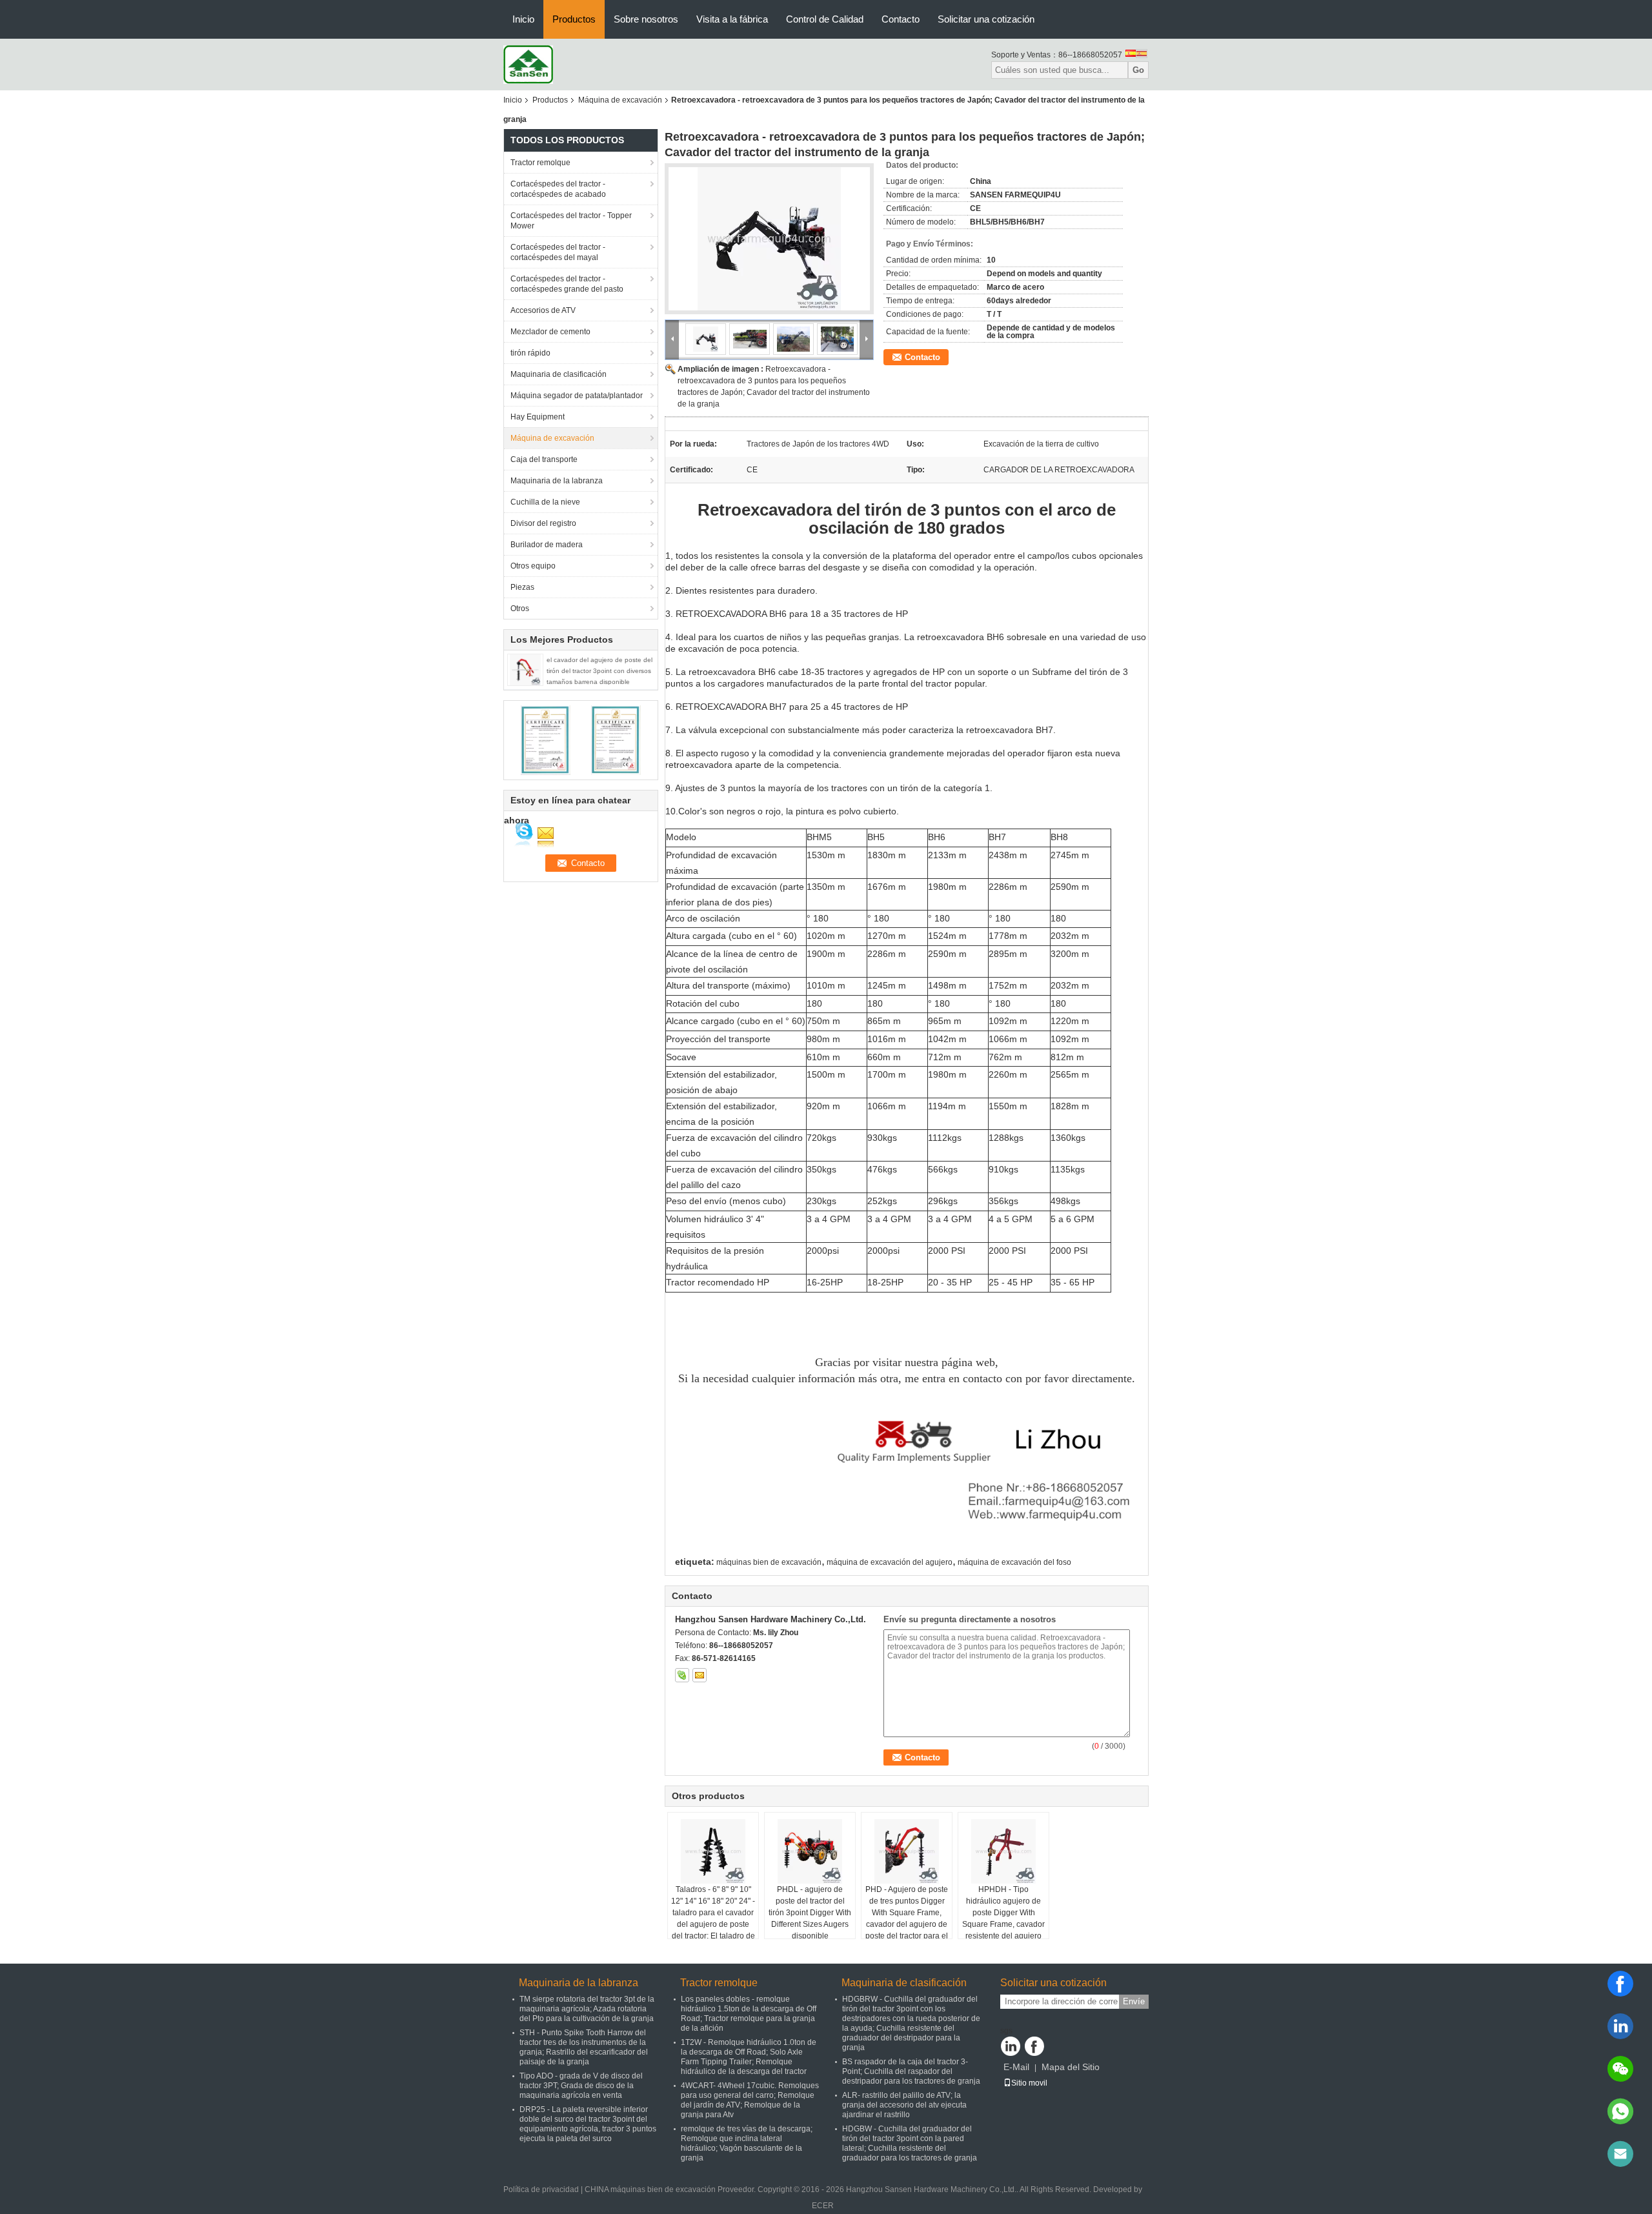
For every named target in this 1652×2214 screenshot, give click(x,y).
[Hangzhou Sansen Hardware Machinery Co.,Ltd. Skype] (682, 1675)
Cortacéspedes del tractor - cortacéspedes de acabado (558, 189)
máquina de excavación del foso (1014, 1562)
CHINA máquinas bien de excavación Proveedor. (671, 2189)
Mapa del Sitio (1071, 2067)
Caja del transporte (544, 459)
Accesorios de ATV (543, 310)
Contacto (901, 19)
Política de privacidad (541, 2189)
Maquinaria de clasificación (559, 374)
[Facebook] (1620, 1984)
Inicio (523, 19)
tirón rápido (530, 353)
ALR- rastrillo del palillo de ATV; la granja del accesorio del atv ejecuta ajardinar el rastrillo (904, 2105)
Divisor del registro (543, 523)
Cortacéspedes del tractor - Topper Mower (571, 221)
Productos (574, 19)
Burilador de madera (547, 545)
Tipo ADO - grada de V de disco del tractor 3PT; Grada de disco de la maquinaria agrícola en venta (581, 2086)
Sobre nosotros (646, 19)
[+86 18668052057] (1620, 2111)
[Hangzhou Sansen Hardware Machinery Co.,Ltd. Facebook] (1034, 2046)
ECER (823, 2206)
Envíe (1134, 2001)
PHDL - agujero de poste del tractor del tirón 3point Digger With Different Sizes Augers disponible (810, 1913)
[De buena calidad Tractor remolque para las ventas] (546, 740)
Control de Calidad (825, 19)
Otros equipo (533, 566)
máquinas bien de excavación (769, 1562)
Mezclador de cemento (550, 332)
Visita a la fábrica (732, 19)
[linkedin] (1620, 2026)
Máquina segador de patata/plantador (577, 396)
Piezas (522, 587)
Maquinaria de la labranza (557, 481)
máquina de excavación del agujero (890, 1562)
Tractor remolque (540, 163)
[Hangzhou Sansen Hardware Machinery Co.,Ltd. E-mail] (700, 1675)
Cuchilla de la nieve (545, 502)
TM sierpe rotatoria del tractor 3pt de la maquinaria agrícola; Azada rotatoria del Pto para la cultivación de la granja (587, 2009)
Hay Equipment (538, 417)
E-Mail (1016, 2067)
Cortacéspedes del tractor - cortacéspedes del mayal (558, 252)
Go (1138, 70)
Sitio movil (1029, 2083)
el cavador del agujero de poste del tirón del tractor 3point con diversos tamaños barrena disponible (599, 671)
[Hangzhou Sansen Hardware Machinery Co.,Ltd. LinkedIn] (1011, 2046)
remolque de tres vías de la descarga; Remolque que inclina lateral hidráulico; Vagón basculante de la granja (747, 2143)
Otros (520, 609)
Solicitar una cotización (986, 19)
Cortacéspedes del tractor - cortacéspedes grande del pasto (567, 284)
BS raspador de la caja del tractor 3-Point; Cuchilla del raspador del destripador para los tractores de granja (911, 2071)
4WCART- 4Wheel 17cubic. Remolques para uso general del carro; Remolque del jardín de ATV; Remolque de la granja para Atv (750, 2100)
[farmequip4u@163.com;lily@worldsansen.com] (1620, 2154)
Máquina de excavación (620, 100)
